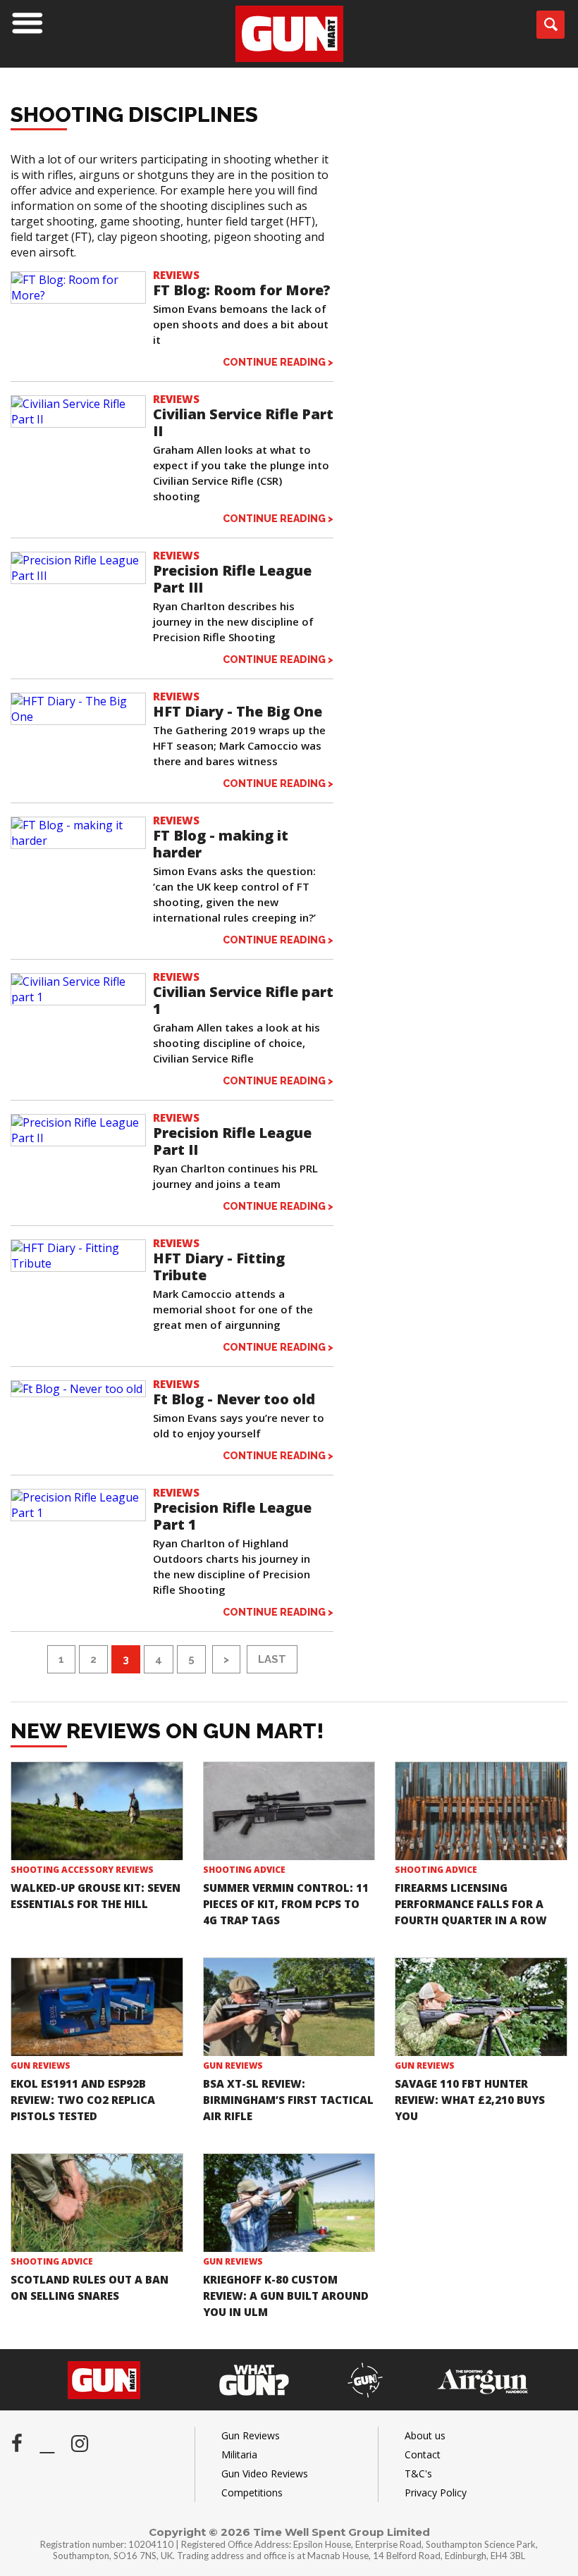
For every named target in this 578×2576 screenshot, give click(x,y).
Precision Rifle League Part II (232, 1141)
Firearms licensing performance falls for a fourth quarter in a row (471, 1904)
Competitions (252, 2493)
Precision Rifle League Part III (232, 579)
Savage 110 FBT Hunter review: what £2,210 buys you (470, 2100)
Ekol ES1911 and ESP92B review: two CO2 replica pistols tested (83, 2100)
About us (425, 2435)
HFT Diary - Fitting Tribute (219, 1267)
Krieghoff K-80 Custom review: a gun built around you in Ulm (286, 2296)
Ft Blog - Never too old (234, 1399)
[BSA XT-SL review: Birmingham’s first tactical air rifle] (289, 2007)
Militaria (239, 2454)
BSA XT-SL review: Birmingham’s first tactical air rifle (288, 2100)
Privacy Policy (436, 2493)
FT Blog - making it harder (221, 844)
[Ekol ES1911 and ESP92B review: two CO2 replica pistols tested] (97, 2007)
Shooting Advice (244, 1870)
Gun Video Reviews (265, 2473)
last (272, 1659)
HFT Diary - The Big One (238, 711)
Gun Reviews (41, 2066)
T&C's (418, 2473)
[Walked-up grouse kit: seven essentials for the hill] (97, 1812)
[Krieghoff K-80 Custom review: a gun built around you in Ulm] (289, 2203)
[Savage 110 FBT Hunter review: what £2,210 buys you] (481, 2007)
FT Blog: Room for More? (242, 290)
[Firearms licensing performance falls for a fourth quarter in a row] (481, 1812)
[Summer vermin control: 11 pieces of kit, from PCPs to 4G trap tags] (289, 1812)
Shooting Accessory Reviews (82, 1870)
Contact (423, 2454)
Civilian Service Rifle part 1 (243, 1000)
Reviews (176, 275)
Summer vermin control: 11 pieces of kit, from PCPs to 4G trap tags (286, 1904)
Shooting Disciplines (134, 114)
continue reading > (278, 362)
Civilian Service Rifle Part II (243, 422)
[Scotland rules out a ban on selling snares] (97, 2203)
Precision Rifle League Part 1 (232, 1516)
